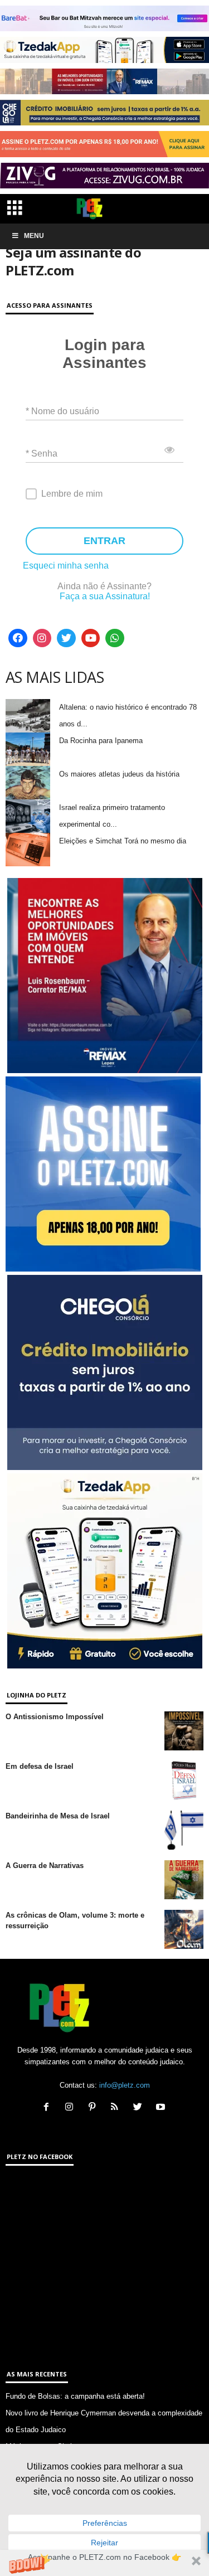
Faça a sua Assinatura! (105, 596)
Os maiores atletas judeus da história (119, 774)
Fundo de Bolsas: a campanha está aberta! (75, 2396)
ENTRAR (104, 541)
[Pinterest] (94, 2108)
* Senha (42, 453)
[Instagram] (42, 638)
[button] (104, 2563)
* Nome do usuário (62, 411)
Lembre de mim (72, 494)
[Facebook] (18, 638)
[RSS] (117, 2108)
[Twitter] (66, 638)
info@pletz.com (125, 2085)
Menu (34, 236)
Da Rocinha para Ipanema (101, 741)
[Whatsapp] (115, 638)
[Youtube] (91, 638)
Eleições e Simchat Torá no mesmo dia (123, 841)
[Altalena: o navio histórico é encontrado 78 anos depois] (28, 716)
